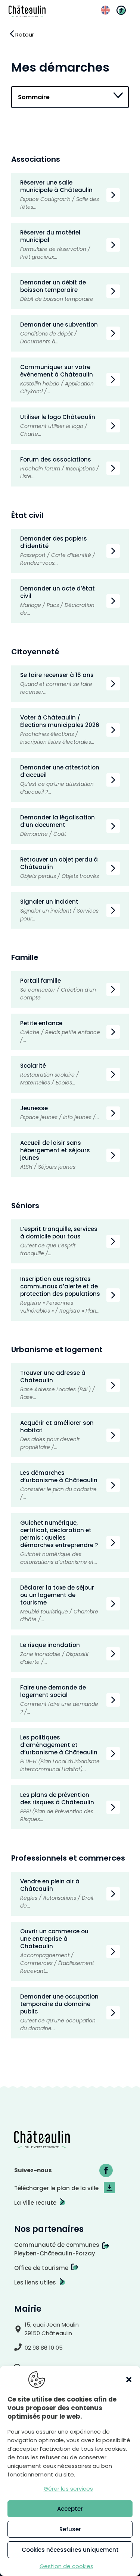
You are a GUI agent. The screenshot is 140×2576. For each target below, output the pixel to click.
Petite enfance (41, 1023)
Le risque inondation (50, 1645)
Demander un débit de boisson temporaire (53, 286)
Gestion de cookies (66, 2566)
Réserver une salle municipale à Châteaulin (56, 186)
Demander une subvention (59, 325)
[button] (129, 2380)
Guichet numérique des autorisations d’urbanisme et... (59, 1558)
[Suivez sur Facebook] (106, 2170)
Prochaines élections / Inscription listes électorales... (57, 738)
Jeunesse (34, 1108)
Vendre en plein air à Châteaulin (50, 1885)
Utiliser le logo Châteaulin (58, 417)
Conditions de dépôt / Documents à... (49, 338)
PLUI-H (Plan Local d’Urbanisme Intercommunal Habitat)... (60, 1765)
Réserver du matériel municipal (50, 236)
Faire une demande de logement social (53, 1691)
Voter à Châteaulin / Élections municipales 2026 (60, 721)
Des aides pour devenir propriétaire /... (50, 1443)
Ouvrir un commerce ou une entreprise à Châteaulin (54, 1939)
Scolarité (34, 1066)
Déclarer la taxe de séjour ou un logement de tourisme (57, 1595)
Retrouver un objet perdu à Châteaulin (59, 863)
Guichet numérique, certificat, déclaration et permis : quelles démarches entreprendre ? (59, 1534)
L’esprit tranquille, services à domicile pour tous (59, 1233)
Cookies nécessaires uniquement (70, 2550)
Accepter (70, 2509)
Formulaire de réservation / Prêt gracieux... (55, 253)
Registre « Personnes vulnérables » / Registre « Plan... (60, 1307)
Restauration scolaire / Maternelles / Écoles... (49, 1079)
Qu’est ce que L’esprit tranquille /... (48, 1249)
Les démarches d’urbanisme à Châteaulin (59, 1476)
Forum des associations (56, 459)
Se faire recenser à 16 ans (57, 675)
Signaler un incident (49, 902)
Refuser (70, 2529)
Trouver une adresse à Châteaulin (53, 1377)
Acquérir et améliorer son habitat (57, 1426)
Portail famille (41, 981)
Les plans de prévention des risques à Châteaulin (57, 1799)
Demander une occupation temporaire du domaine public (59, 2004)
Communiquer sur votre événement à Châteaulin (57, 371)
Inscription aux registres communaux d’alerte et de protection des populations (60, 1286)
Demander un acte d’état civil (57, 592)
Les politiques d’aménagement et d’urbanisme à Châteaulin (59, 1745)
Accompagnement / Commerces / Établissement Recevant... (57, 1963)
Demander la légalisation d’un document (57, 821)
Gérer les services (68, 2489)
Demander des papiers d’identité (54, 542)
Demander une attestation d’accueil (60, 771)
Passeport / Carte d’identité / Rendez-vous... (58, 559)
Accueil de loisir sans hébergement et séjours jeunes (55, 1150)
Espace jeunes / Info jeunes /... (60, 1117)
